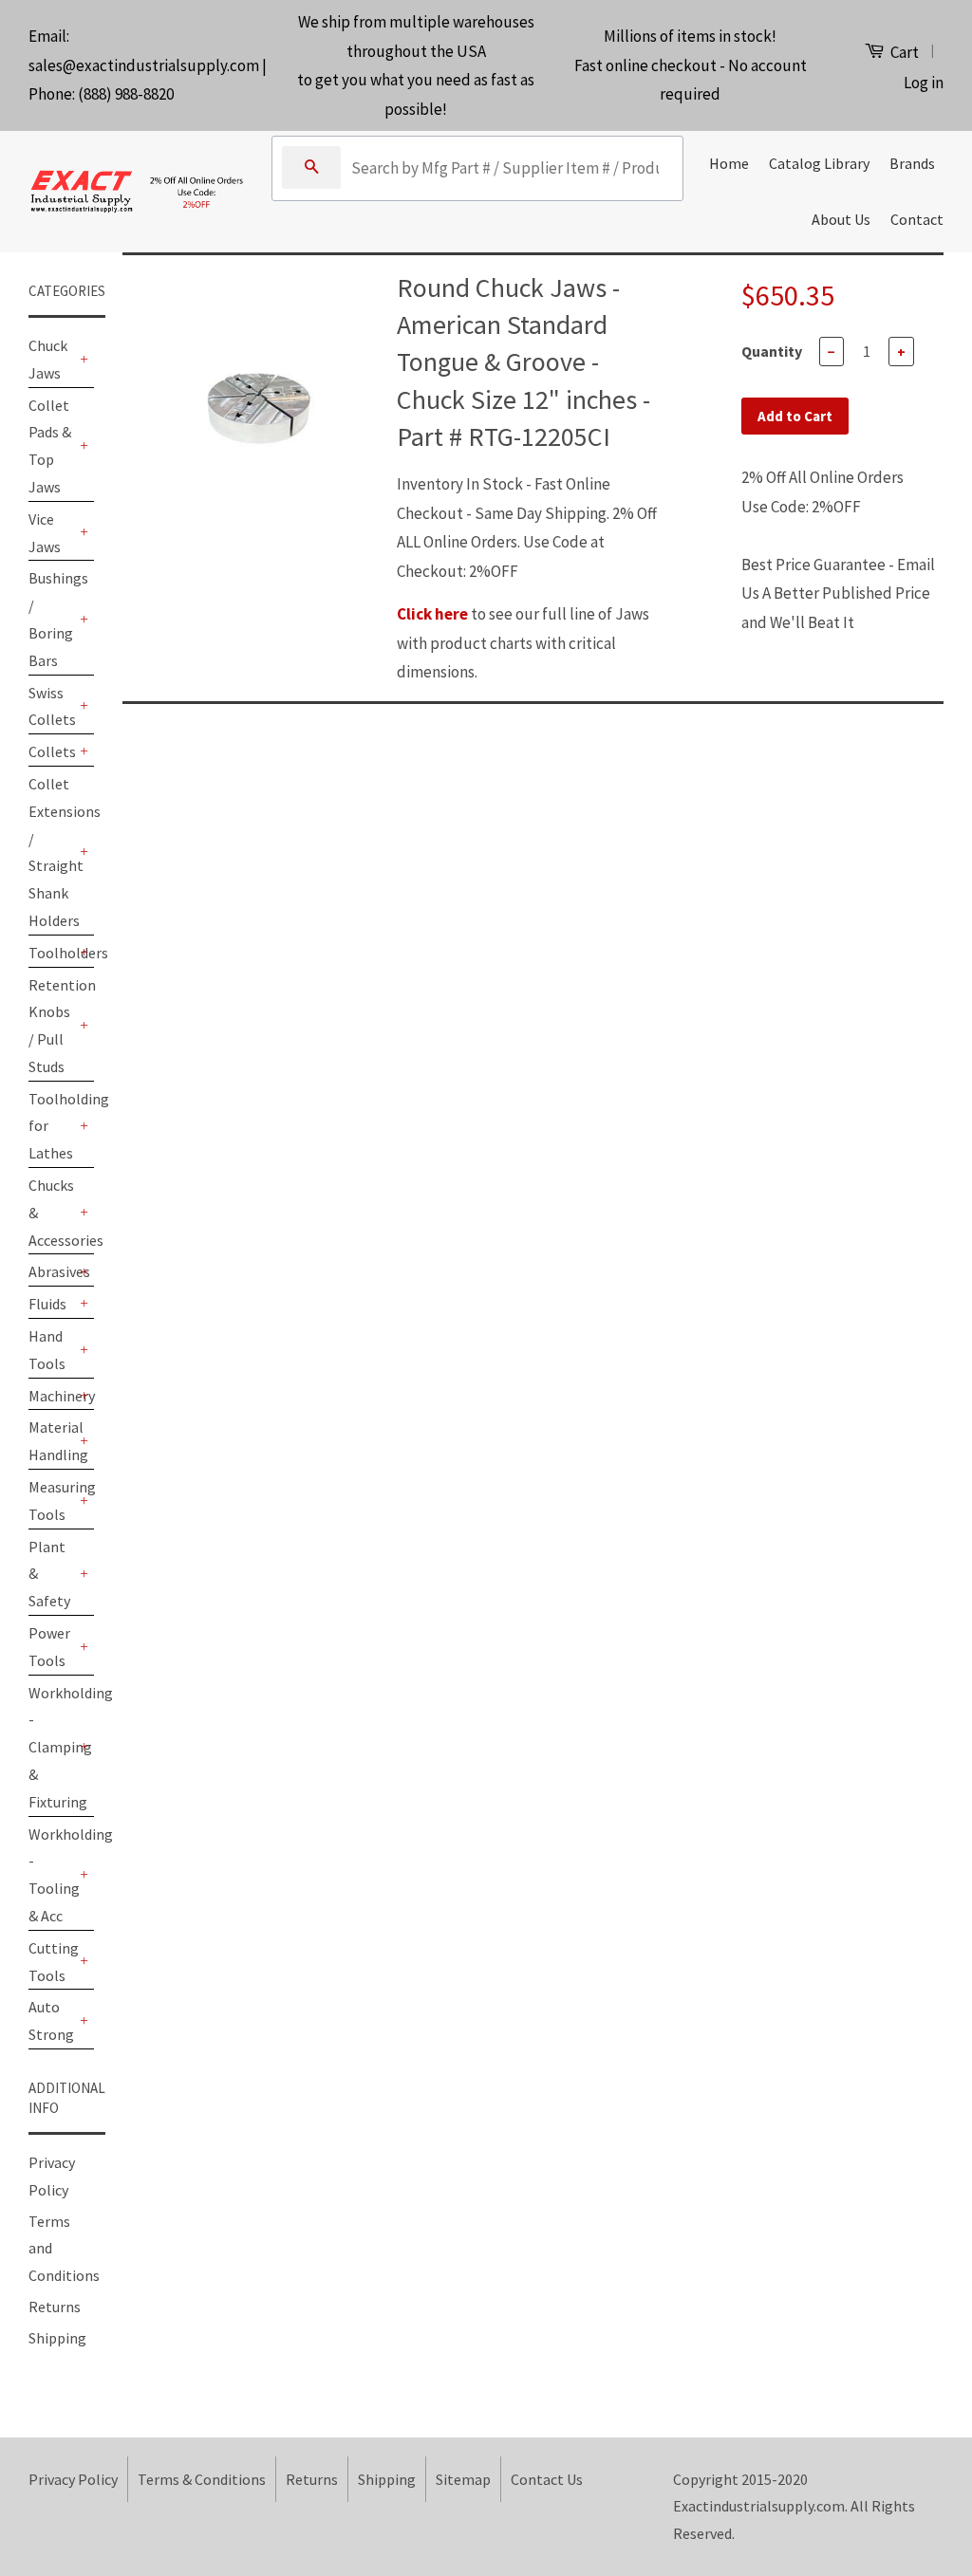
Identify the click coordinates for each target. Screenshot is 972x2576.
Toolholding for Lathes (52, 1126)
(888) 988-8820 (126, 94)
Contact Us (547, 2479)
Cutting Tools (52, 1962)
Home (729, 163)
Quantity (772, 351)
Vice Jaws (45, 533)
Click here (432, 614)
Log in (924, 83)
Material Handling (52, 1441)
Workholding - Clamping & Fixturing (52, 1747)
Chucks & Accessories (52, 1213)
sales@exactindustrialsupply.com (144, 65)
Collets (52, 751)
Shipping (57, 2338)
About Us (841, 219)
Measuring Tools (52, 1501)
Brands (912, 163)
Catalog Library (819, 163)
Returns (55, 2307)
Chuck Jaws (48, 359)
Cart (903, 52)
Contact (917, 219)
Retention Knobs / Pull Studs (52, 1026)
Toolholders (52, 953)
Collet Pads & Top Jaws (50, 446)
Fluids (47, 1304)
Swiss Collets (52, 706)
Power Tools (49, 1647)
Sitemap (463, 2479)
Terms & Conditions (202, 2479)
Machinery (52, 1396)
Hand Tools (47, 1350)
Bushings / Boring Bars (52, 619)
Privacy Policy (73, 2479)
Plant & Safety (49, 1574)
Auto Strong (51, 2020)
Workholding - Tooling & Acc (52, 1875)
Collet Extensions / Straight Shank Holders (52, 852)
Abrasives (52, 1271)
